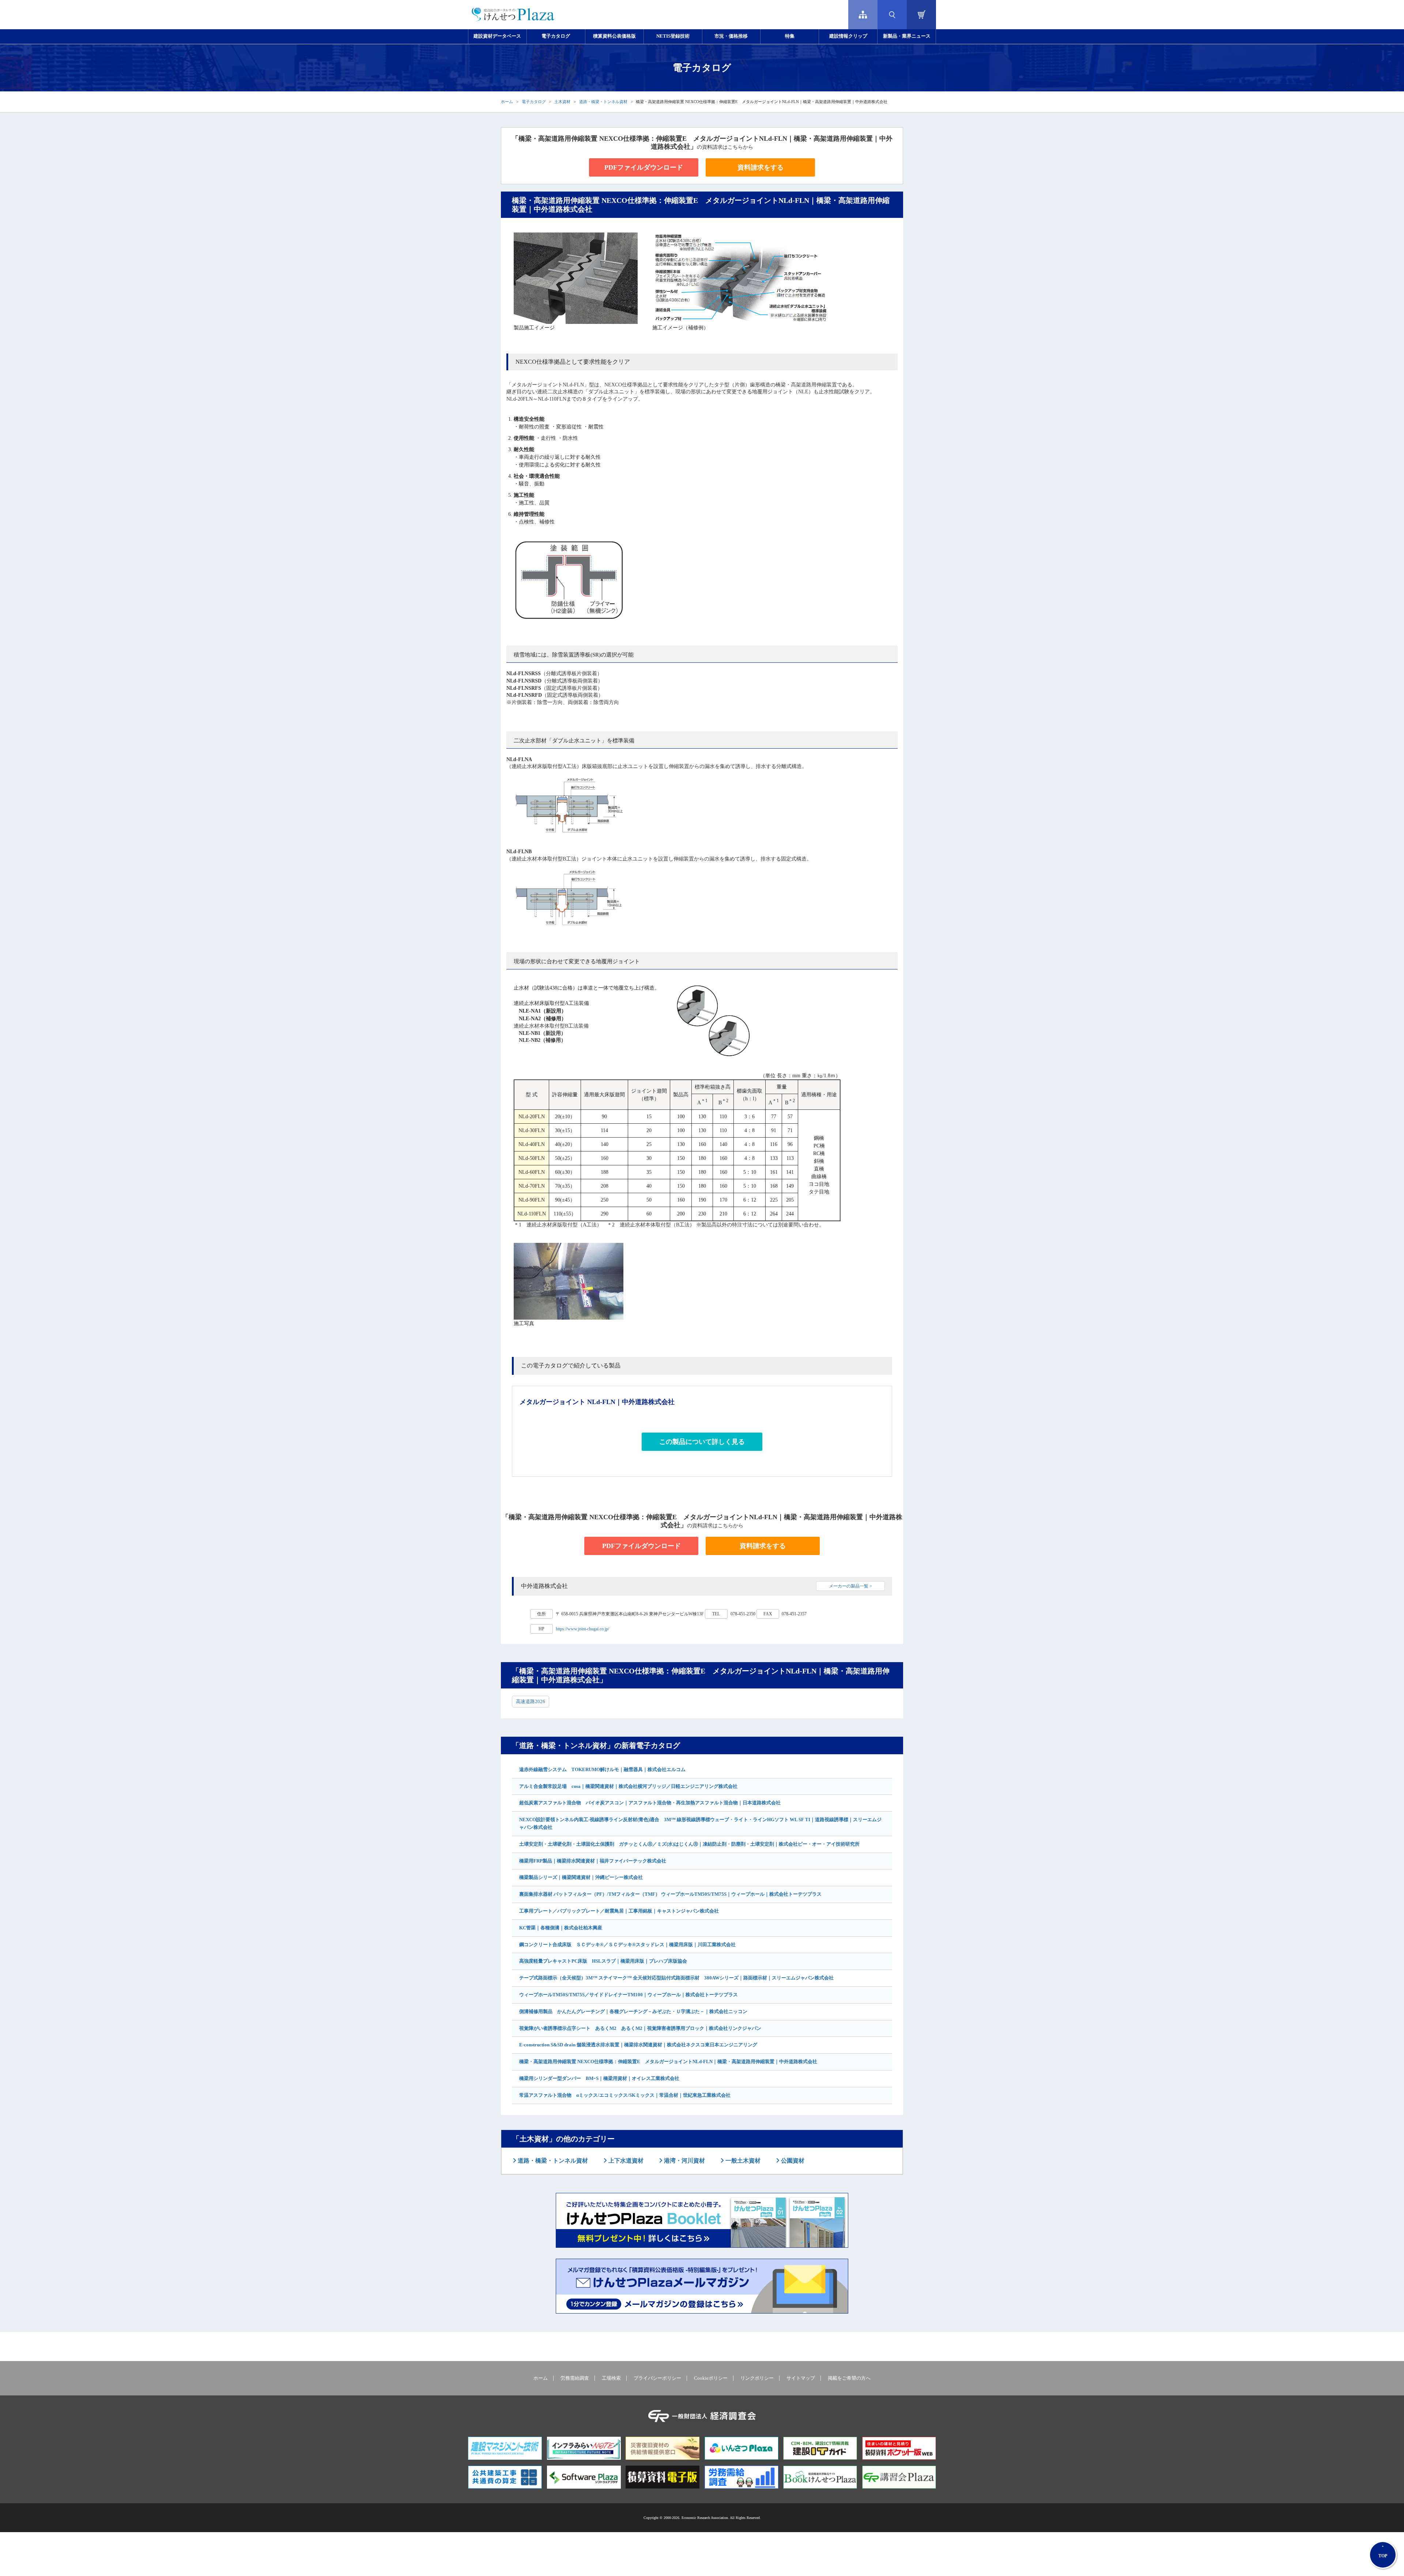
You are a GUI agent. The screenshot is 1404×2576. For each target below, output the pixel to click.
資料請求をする (760, 167)
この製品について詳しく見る (702, 1442)
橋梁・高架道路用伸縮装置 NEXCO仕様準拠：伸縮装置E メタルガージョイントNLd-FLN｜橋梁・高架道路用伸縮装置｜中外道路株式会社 (668, 2061)
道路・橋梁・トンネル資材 (603, 102)
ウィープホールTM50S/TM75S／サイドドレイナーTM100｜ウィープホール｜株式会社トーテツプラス (629, 1995)
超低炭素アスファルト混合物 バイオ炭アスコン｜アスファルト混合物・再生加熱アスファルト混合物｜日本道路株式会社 (650, 1803)
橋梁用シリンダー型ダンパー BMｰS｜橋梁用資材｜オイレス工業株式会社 (599, 2078)
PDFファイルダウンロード (644, 167)
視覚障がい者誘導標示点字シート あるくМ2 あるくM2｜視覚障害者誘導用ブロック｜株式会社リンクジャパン (640, 2028)
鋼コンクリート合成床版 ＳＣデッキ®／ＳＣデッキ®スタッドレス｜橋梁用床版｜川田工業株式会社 (627, 1945)
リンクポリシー (757, 2378)
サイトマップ (801, 2378)
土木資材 (562, 102)
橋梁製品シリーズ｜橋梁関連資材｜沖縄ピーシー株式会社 (581, 1877)
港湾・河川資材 (684, 2161)
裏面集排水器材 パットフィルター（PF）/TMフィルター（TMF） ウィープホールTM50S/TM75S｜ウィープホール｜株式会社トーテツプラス (670, 1894)
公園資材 (792, 2161)
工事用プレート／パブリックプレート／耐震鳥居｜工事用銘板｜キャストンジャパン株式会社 (619, 1911)
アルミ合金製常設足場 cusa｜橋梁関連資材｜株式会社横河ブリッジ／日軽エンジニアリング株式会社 (628, 1786)
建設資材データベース (497, 36)
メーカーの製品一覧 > (850, 1586)
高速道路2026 (531, 1701)
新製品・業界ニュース (907, 36)
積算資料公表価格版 (614, 36)
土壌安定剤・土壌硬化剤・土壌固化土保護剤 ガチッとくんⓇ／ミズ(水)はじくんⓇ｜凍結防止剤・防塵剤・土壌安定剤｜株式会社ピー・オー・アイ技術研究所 (689, 1844)
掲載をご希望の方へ (849, 2378)
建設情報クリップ (848, 36)
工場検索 (611, 2378)
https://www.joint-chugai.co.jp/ (582, 1629)
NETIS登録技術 (673, 36)
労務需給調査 (575, 2378)
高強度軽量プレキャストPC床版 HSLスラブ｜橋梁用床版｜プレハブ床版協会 (603, 1961)
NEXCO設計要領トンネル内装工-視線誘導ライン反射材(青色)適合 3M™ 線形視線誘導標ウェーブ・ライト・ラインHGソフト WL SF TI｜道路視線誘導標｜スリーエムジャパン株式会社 (700, 1823)
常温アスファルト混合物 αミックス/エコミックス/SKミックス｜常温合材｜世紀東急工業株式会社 (625, 2095)
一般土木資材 (742, 2161)
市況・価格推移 (731, 36)
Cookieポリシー (711, 2378)
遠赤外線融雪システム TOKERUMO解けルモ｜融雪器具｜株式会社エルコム (602, 1769)
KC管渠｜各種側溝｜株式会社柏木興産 (561, 1928)
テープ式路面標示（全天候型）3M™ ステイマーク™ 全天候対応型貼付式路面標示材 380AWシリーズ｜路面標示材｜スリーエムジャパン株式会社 (676, 1978)
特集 (790, 36)
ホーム (507, 102)
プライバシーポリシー (657, 2378)
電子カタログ (556, 36)
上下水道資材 (625, 2161)
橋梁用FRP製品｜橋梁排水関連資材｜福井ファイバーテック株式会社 (593, 1861)
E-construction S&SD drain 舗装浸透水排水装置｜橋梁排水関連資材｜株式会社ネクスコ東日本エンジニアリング (638, 2045)
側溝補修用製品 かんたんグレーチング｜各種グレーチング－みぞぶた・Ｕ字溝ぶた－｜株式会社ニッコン (633, 2011)
